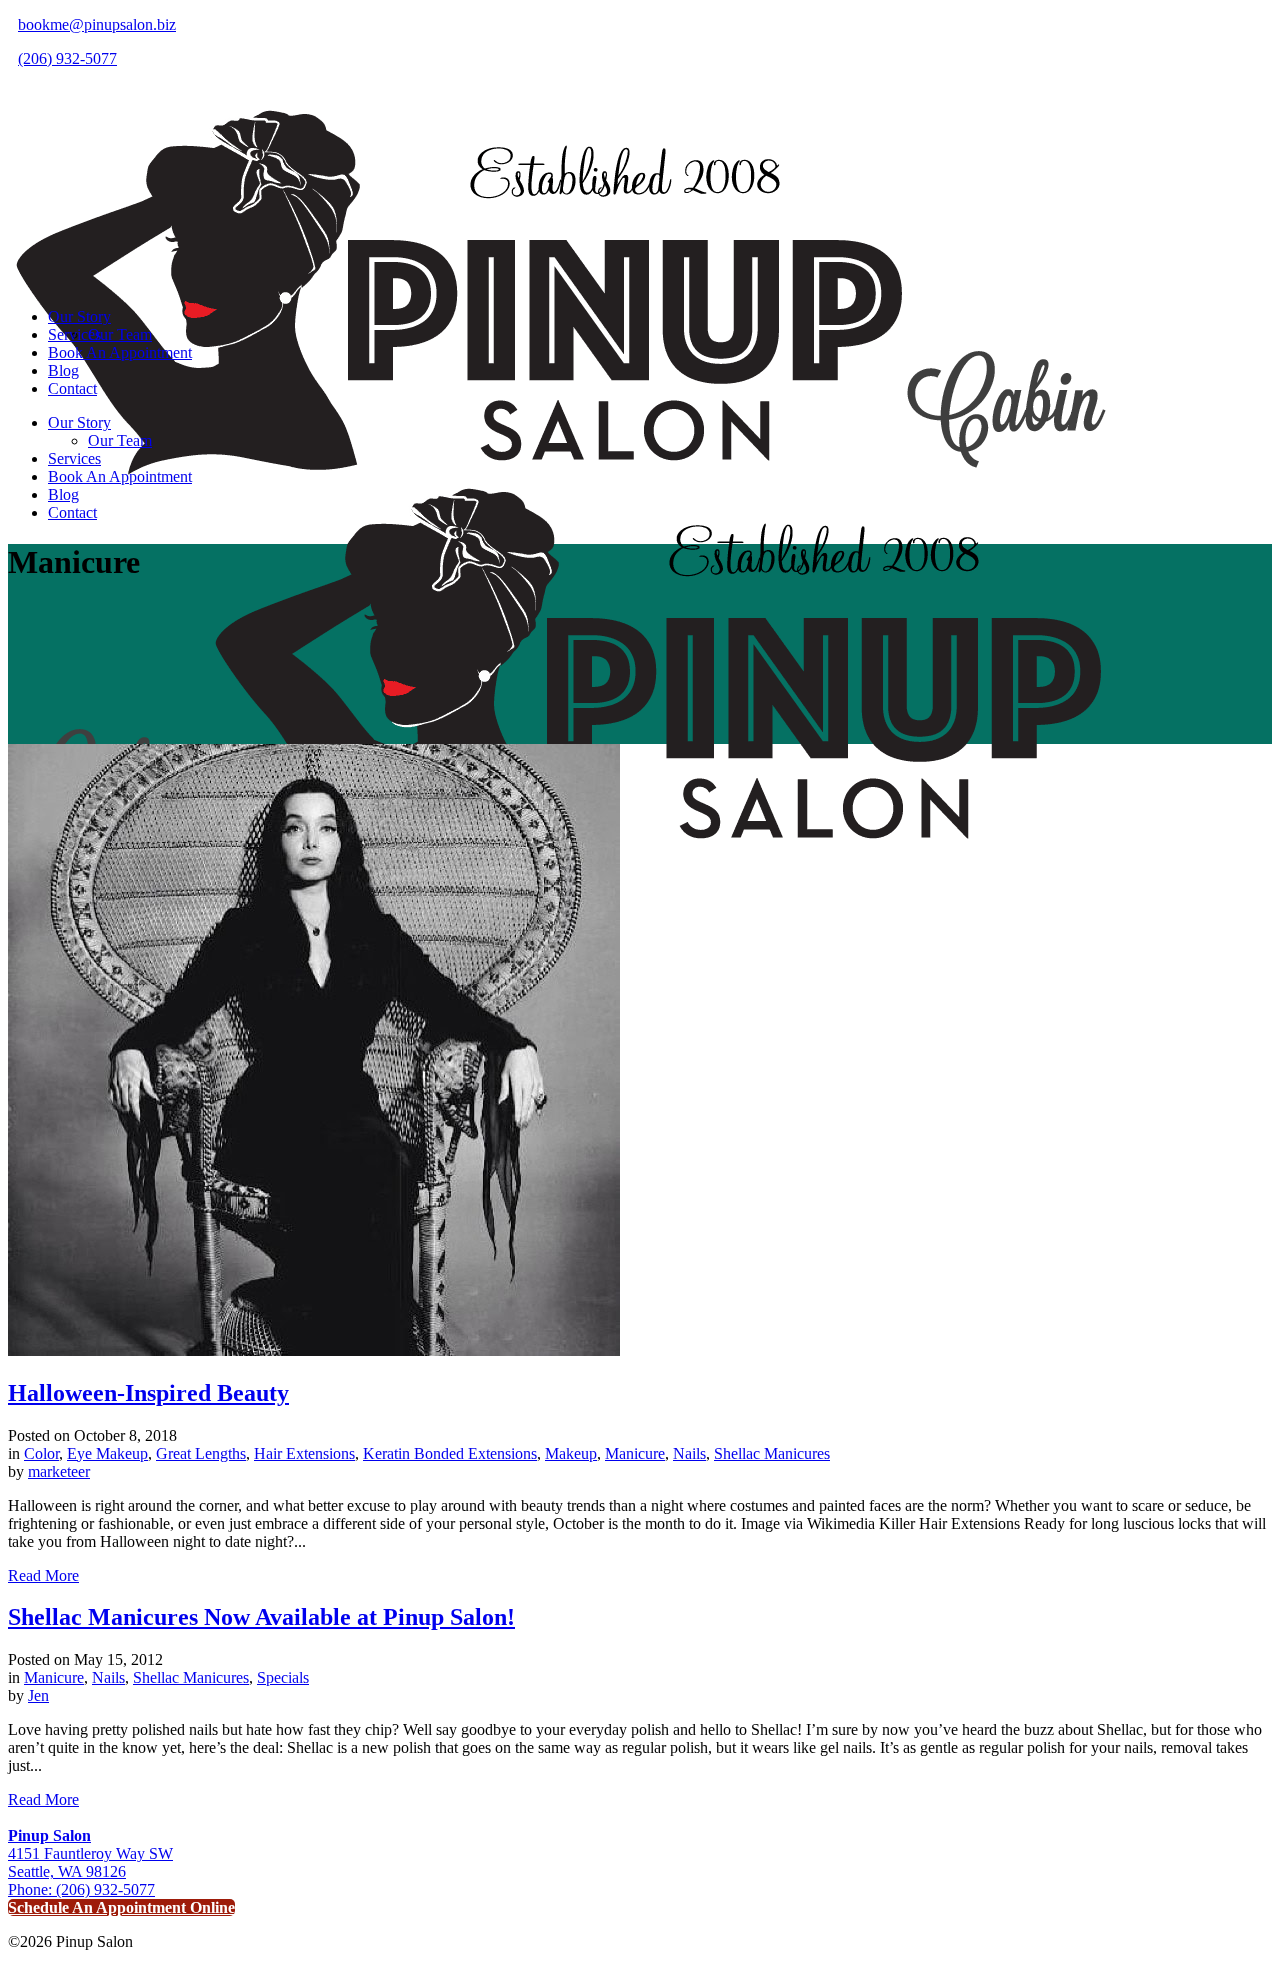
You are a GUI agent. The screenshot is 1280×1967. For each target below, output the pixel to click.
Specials (283, 1677)
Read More (43, 1575)
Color (41, 1453)
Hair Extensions (304, 1453)
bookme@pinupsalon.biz (97, 24)
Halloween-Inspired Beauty (148, 1393)
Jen (38, 1695)
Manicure (635, 1453)
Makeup (571, 1453)
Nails (689, 1453)
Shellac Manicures (772, 1453)
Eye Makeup (107, 1453)
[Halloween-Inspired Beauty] (314, 1350)
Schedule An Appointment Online (121, 1907)
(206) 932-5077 (67, 58)
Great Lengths (201, 1453)
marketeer (59, 1471)
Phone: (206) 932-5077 (81, 1889)
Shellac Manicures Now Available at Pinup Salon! (261, 1617)
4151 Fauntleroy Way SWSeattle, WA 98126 (90, 1853)
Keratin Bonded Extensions (450, 1453)
